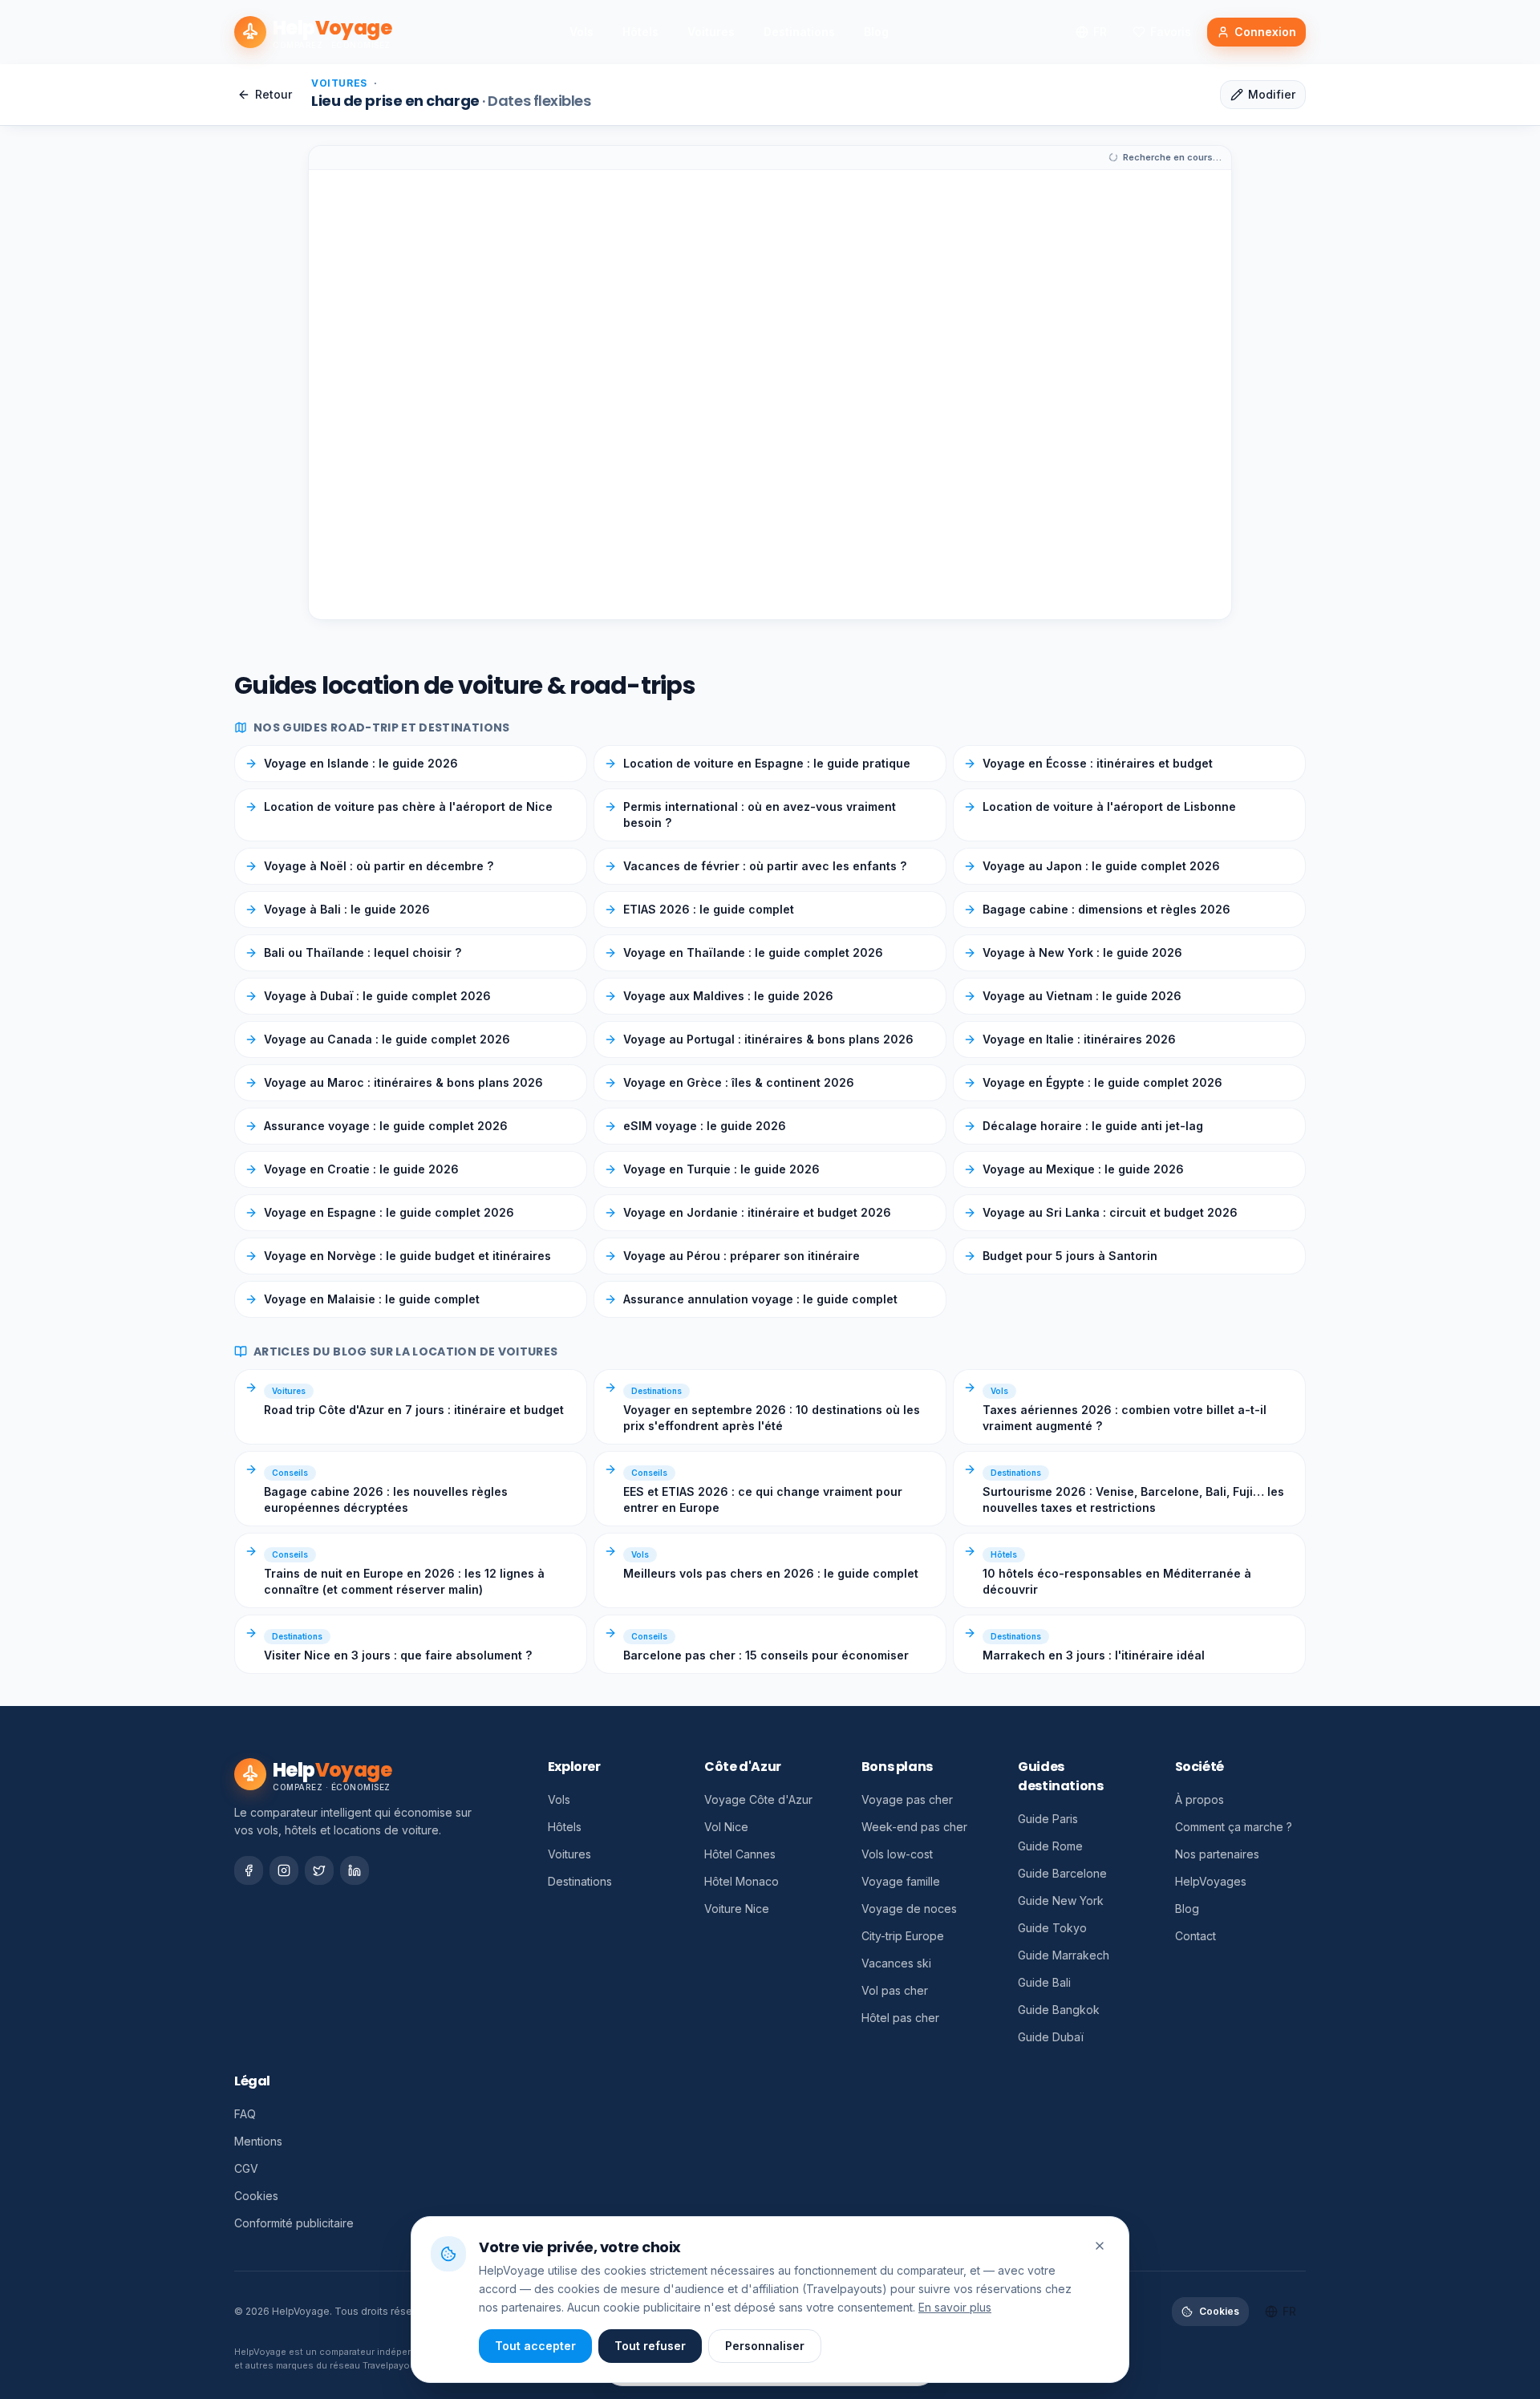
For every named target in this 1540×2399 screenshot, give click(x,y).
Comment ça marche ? (1234, 1827)
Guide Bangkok (1059, 2010)
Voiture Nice (737, 1909)
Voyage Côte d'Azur (758, 1799)
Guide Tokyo (1052, 1928)
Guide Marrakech (1064, 1955)
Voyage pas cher (907, 1799)
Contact (1196, 1936)
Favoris (1171, 32)
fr (1100, 32)
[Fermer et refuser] (1100, 2246)
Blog (876, 32)
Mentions (258, 2141)
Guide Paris (1048, 1819)
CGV (246, 2168)
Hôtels (640, 32)
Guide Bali (1044, 1982)
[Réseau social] (249, 1870)
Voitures (711, 32)
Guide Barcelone (1062, 1873)
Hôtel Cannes (740, 1854)
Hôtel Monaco (742, 1881)
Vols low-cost (897, 1854)
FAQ (245, 2114)
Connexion (1265, 32)
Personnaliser (765, 2346)
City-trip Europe (903, 1936)
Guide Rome (1050, 1846)
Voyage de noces (909, 1909)
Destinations (799, 32)
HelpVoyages (1211, 1881)
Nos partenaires (1217, 1854)
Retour (274, 94)
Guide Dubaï (1051, 2037)
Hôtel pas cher (900, 2018)
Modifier (1272, 94)
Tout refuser (650, 2346)
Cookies (256, 2196)
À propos (1200, 1799)
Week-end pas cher (914, 1827)
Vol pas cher (895, 1990)
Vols (582, 32)
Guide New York (1061, 1901)
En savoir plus (955, 2306)
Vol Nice (726, 1827)
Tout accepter (535, 2346)
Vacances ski (896, 1963)
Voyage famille (901, 1881)
